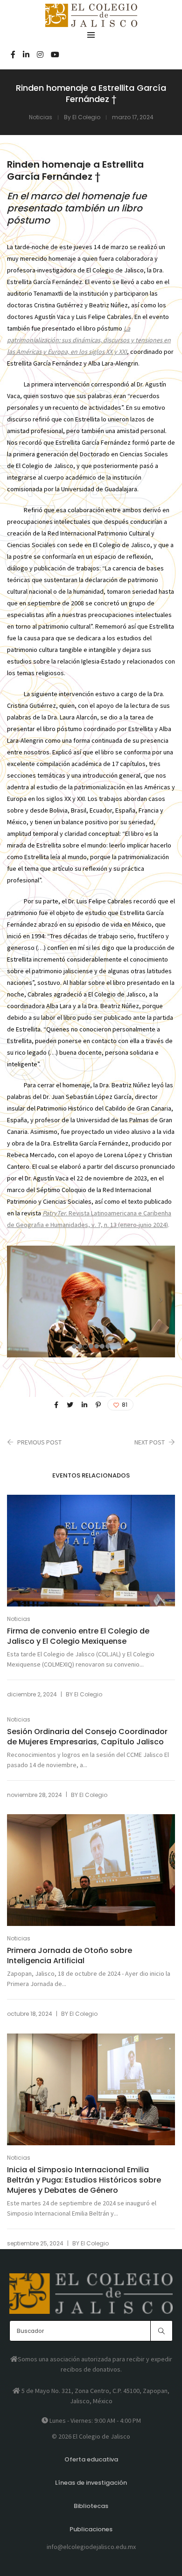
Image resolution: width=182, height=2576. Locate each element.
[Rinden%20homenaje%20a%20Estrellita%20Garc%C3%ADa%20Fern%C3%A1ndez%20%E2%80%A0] (56, 1405)
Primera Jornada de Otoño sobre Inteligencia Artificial (70, 1956)
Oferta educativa (91, 2459)
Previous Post (39, 1442)
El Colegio (86, 117)
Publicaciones (91, 2529)
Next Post (150, 1442)
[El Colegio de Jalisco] (91, 23)
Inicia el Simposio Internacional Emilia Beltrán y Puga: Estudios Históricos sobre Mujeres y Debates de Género (84, 2180)
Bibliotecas (91, 2506)
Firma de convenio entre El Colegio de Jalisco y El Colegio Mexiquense (78, 1636)
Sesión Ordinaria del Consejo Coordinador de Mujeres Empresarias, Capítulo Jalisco (87, 1737)
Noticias (41, 117)
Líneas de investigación (91, 2483)
